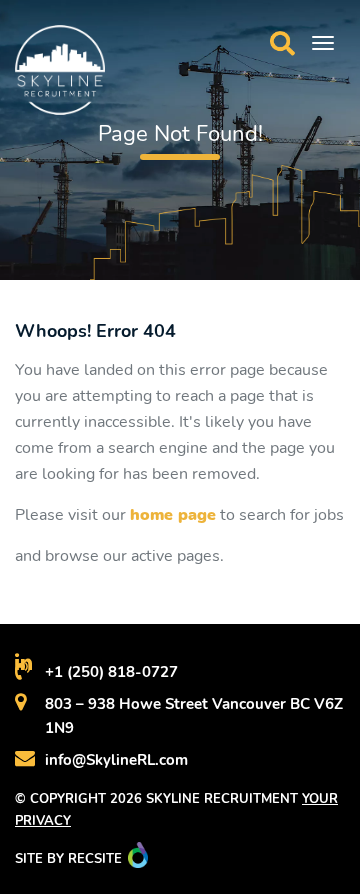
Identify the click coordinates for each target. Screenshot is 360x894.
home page (173, 515)
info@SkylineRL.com (116, 760)
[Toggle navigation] (323, 43)
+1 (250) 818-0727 (111, 672)
